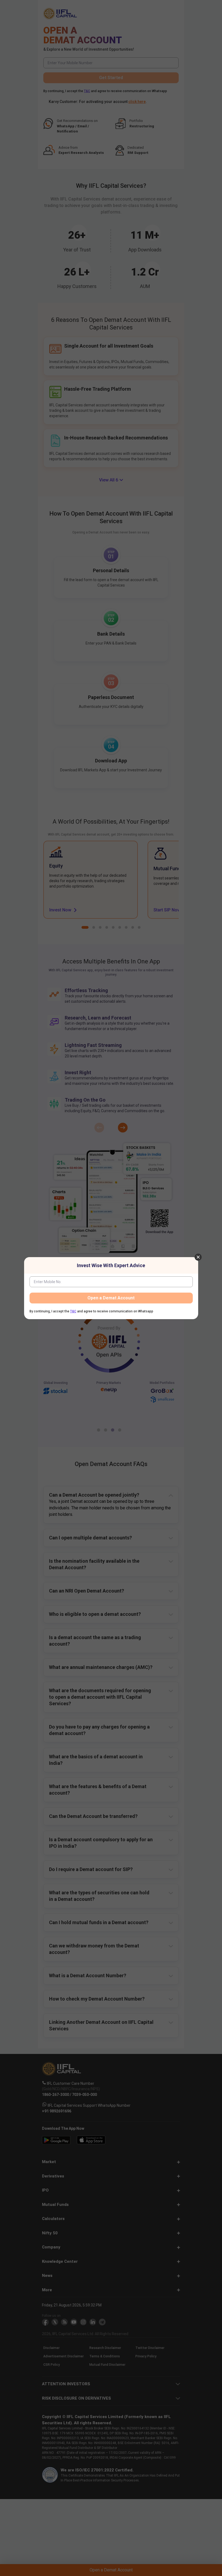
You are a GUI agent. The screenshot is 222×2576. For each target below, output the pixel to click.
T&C (73, 1311)
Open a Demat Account (111, 1298)
